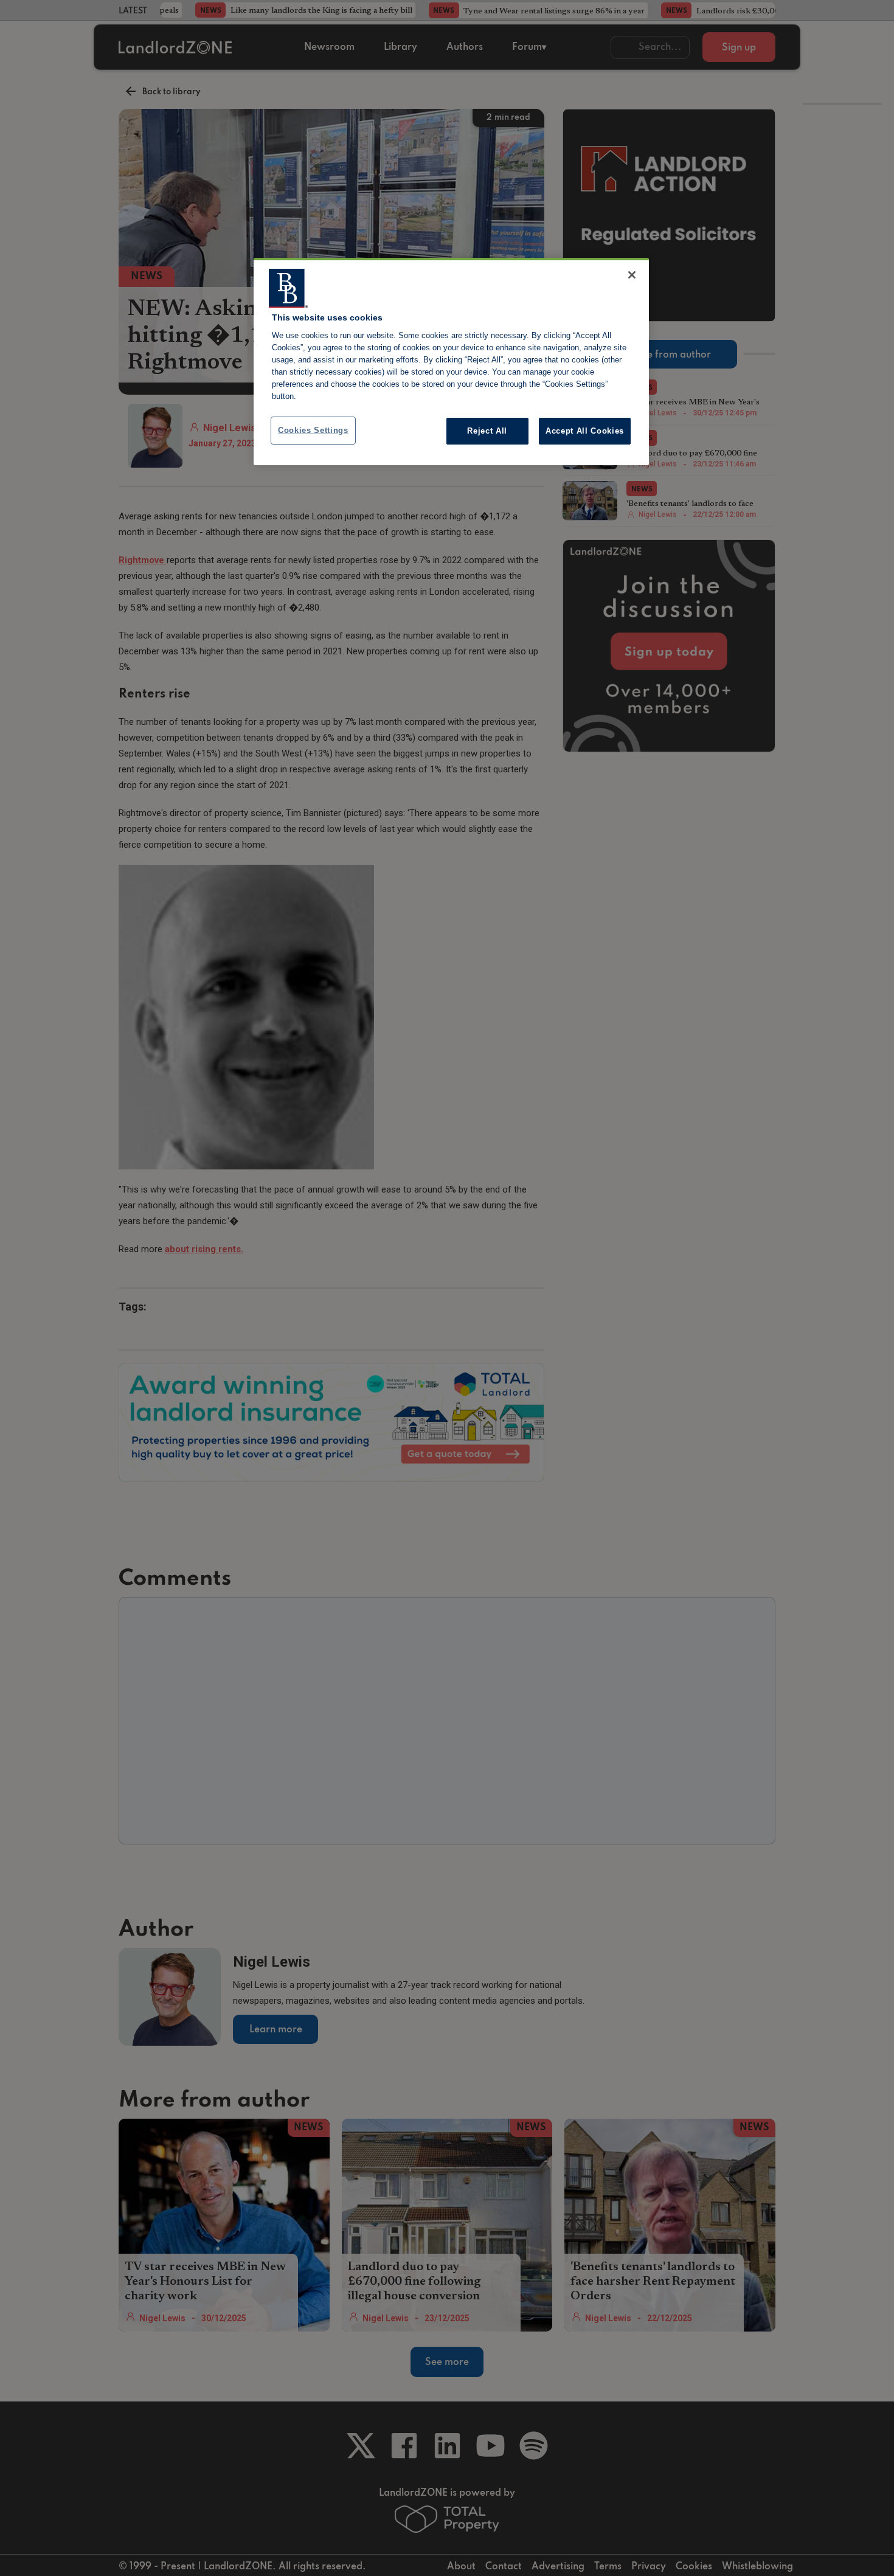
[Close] (632, 275)
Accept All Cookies (585, 431)
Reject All (487, 431)
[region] (451, 362)
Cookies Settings (313, 430)
